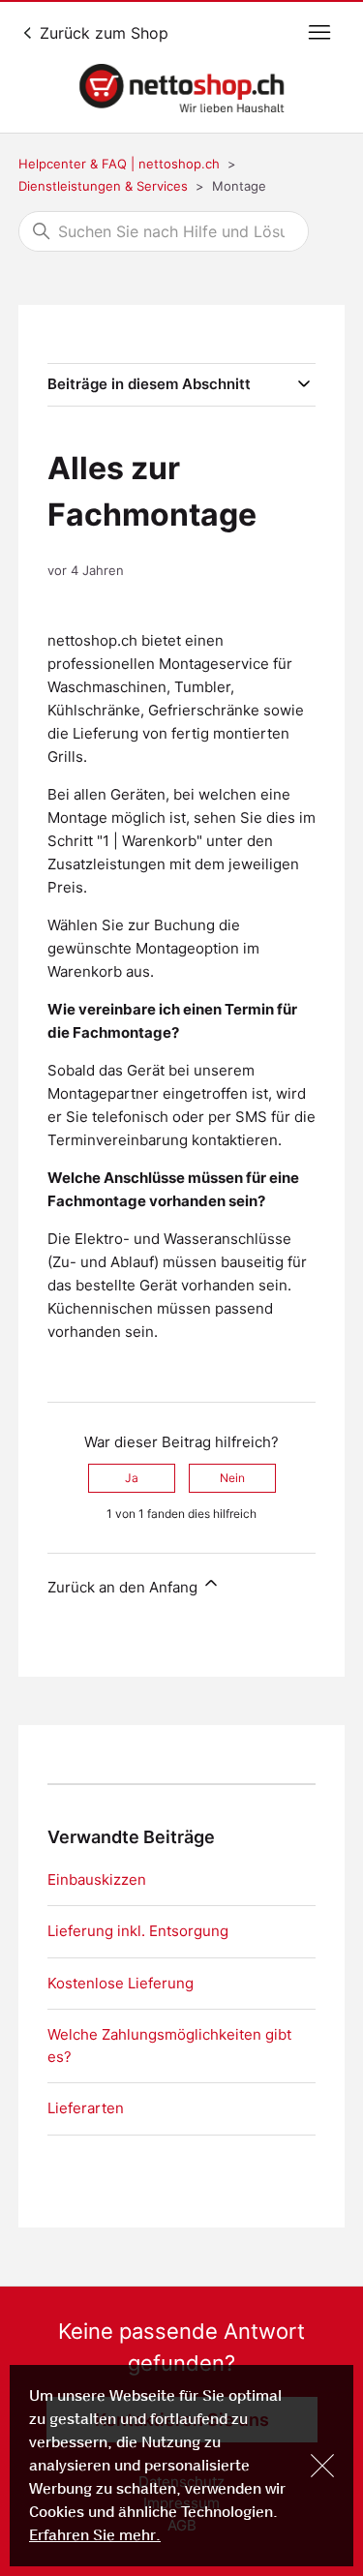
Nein (232, 1478)
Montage (239, 186)
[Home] (181, 88)
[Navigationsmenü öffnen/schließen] (319, 33)
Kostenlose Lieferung (121, 1983)
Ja (132, 1478)
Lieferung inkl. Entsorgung (138, 1931)
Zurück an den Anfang (124, 1587)
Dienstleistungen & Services (103, 186)
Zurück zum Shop (102, 33)
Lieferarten (86, 2108)
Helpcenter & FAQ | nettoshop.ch (119, 164)
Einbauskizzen (97, 1879)
